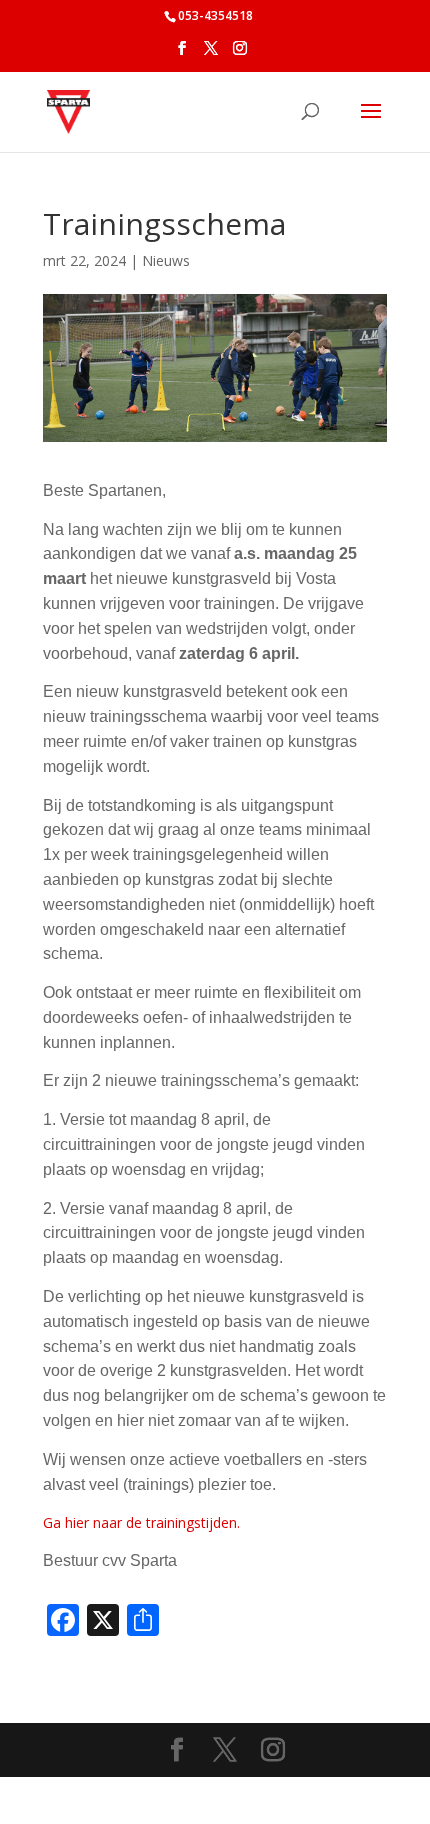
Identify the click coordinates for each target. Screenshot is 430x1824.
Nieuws (166, 260)
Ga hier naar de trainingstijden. (141, 1522)
